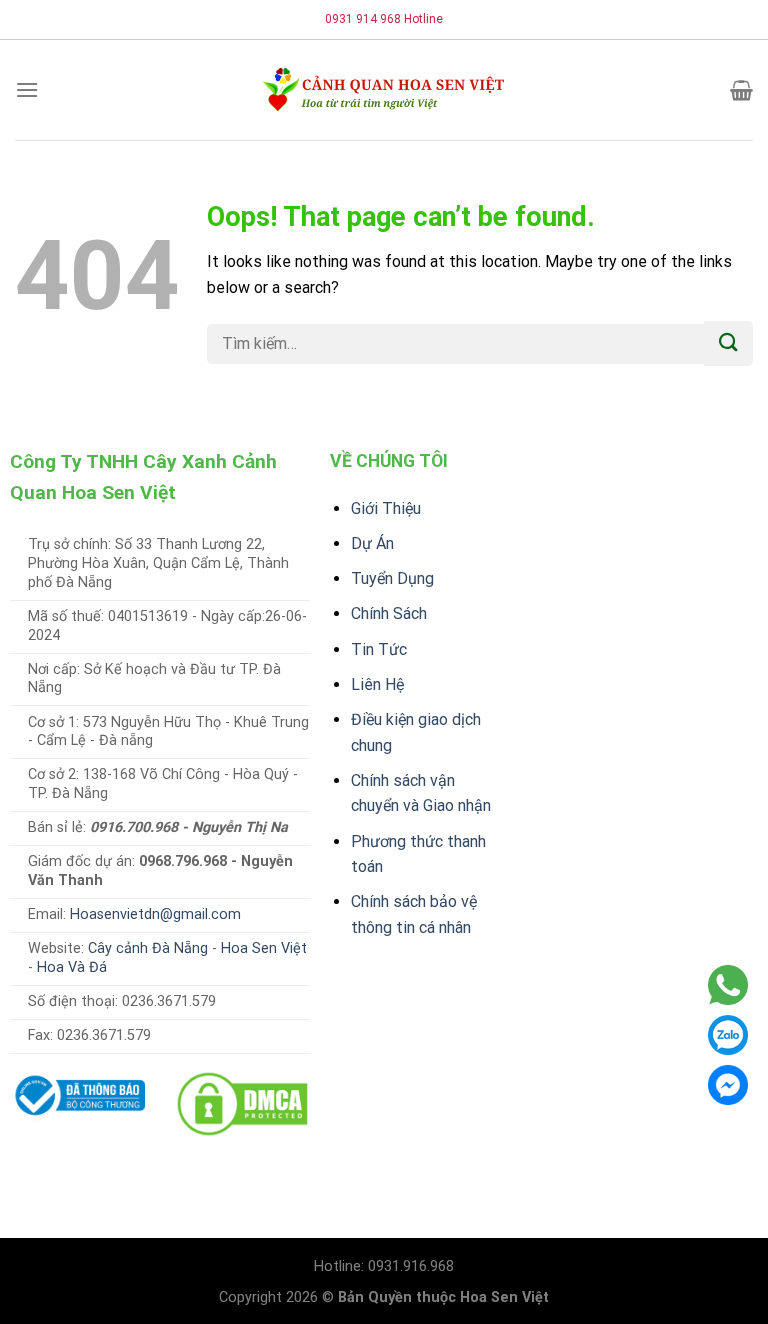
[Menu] (27, 89)
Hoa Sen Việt (264, 948)
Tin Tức (379, 649)
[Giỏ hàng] (741, 90)
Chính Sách (389, 613)
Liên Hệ (377, 684)
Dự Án (372, 543)
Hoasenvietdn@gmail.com (155, 914)
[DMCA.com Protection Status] (242, 1102)
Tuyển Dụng (392, 578)
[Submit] (728, 343)
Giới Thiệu (386, 508)
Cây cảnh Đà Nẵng (148, 948)
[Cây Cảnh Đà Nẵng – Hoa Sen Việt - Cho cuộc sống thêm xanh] (384, 89)
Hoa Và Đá (72, 967)
